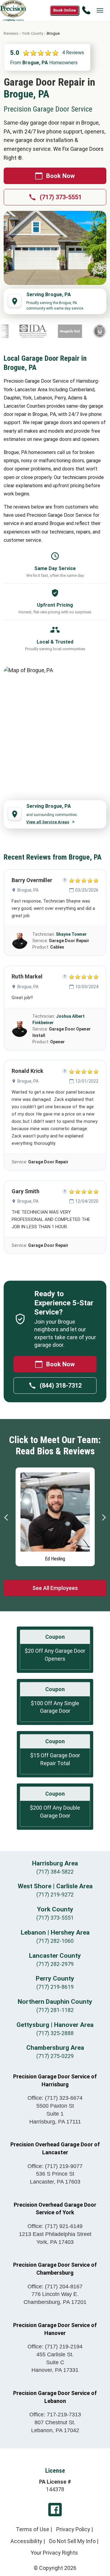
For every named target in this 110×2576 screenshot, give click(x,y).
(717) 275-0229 (55, 2056)
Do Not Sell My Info (72, 2541)
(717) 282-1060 (55, 1941)
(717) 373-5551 (61, 197)
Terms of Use (33, 2529)
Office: (55, 2098)
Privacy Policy (73, 2529)
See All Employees (55, 1588)
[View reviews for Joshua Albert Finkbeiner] (20, 1029)
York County (33, 33)
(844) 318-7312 (61, 1386)
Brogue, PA (28, 890)
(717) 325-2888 (55, 2033)
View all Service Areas (48, 822)
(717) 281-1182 (55, 2010)
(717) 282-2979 (55, 1964)
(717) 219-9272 (55, 1895)
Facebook (55, 2510)
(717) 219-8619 (55, 1987)
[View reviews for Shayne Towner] (20, 941)
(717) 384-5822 (55, 1872)
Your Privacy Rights (54, 2553)
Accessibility (26, 2541)
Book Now (61, 176)
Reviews (11, 33)
